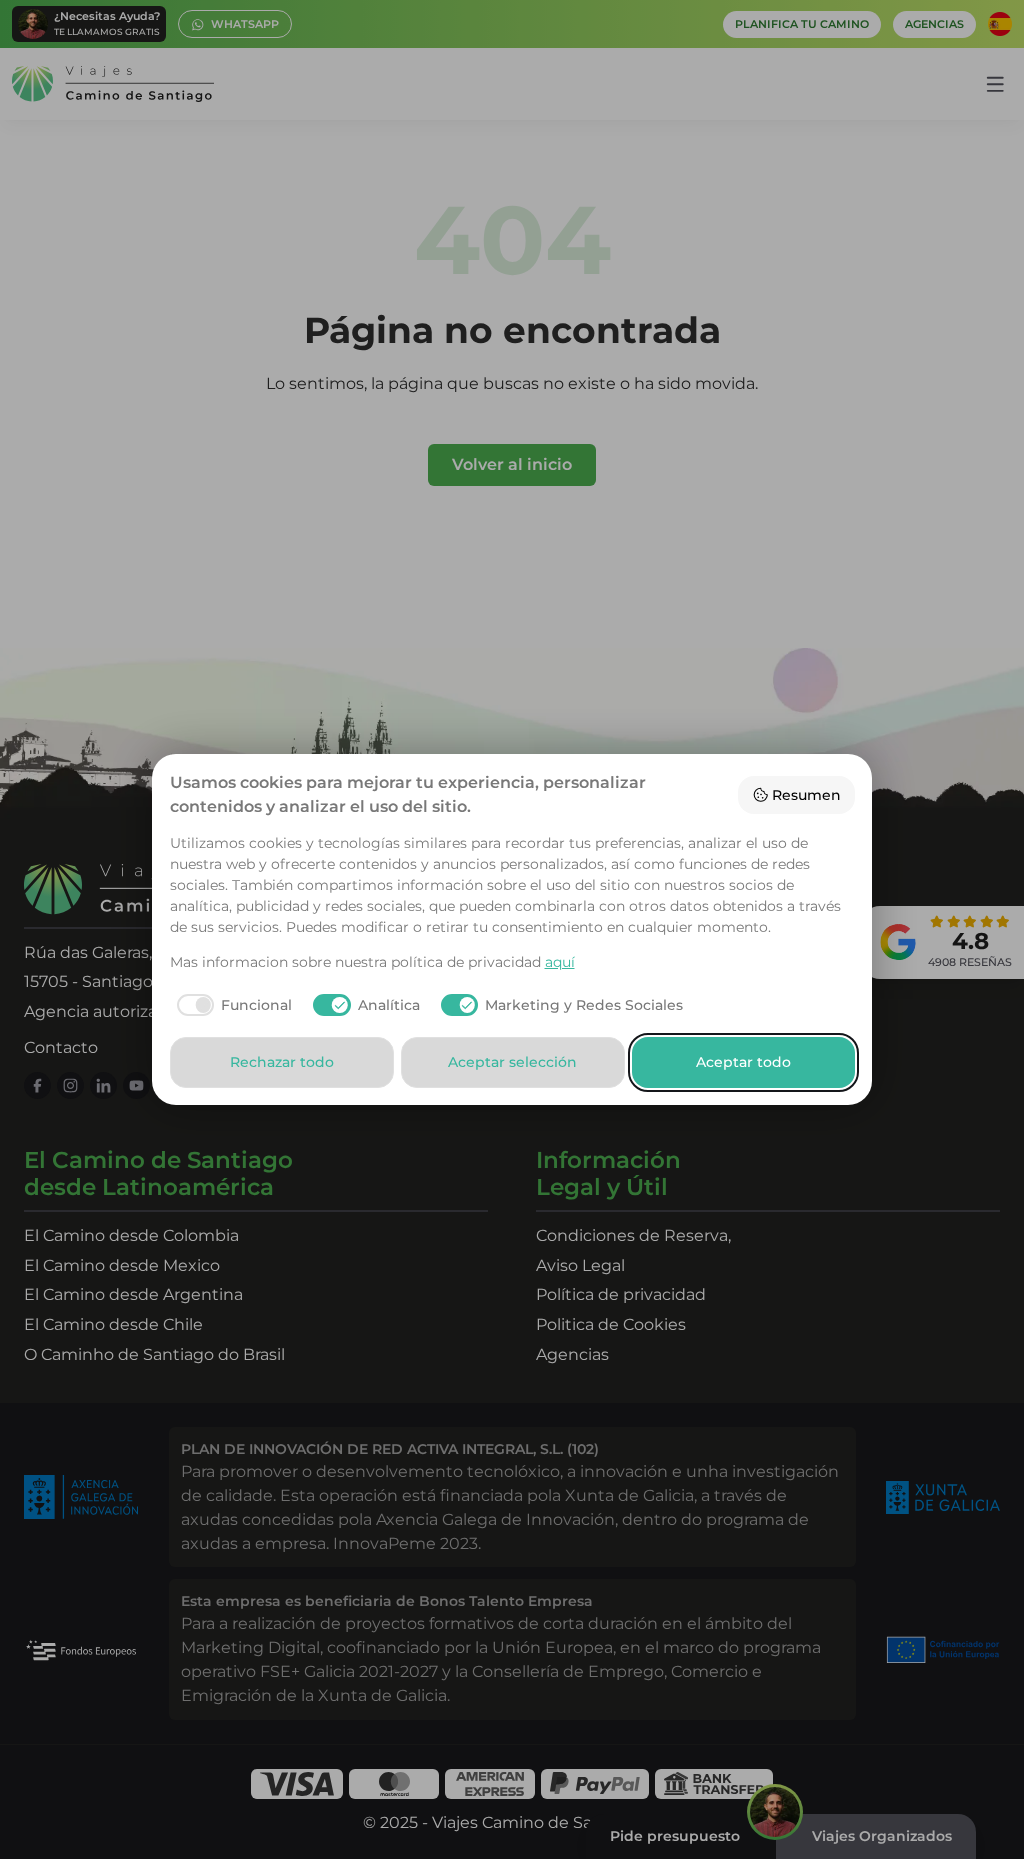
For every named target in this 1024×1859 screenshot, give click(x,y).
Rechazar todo (282, 1062)
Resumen (806, 795)
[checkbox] (231, 1005)
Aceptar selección (512, 1062)
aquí (560, 962)
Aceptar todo (743, 1062)
